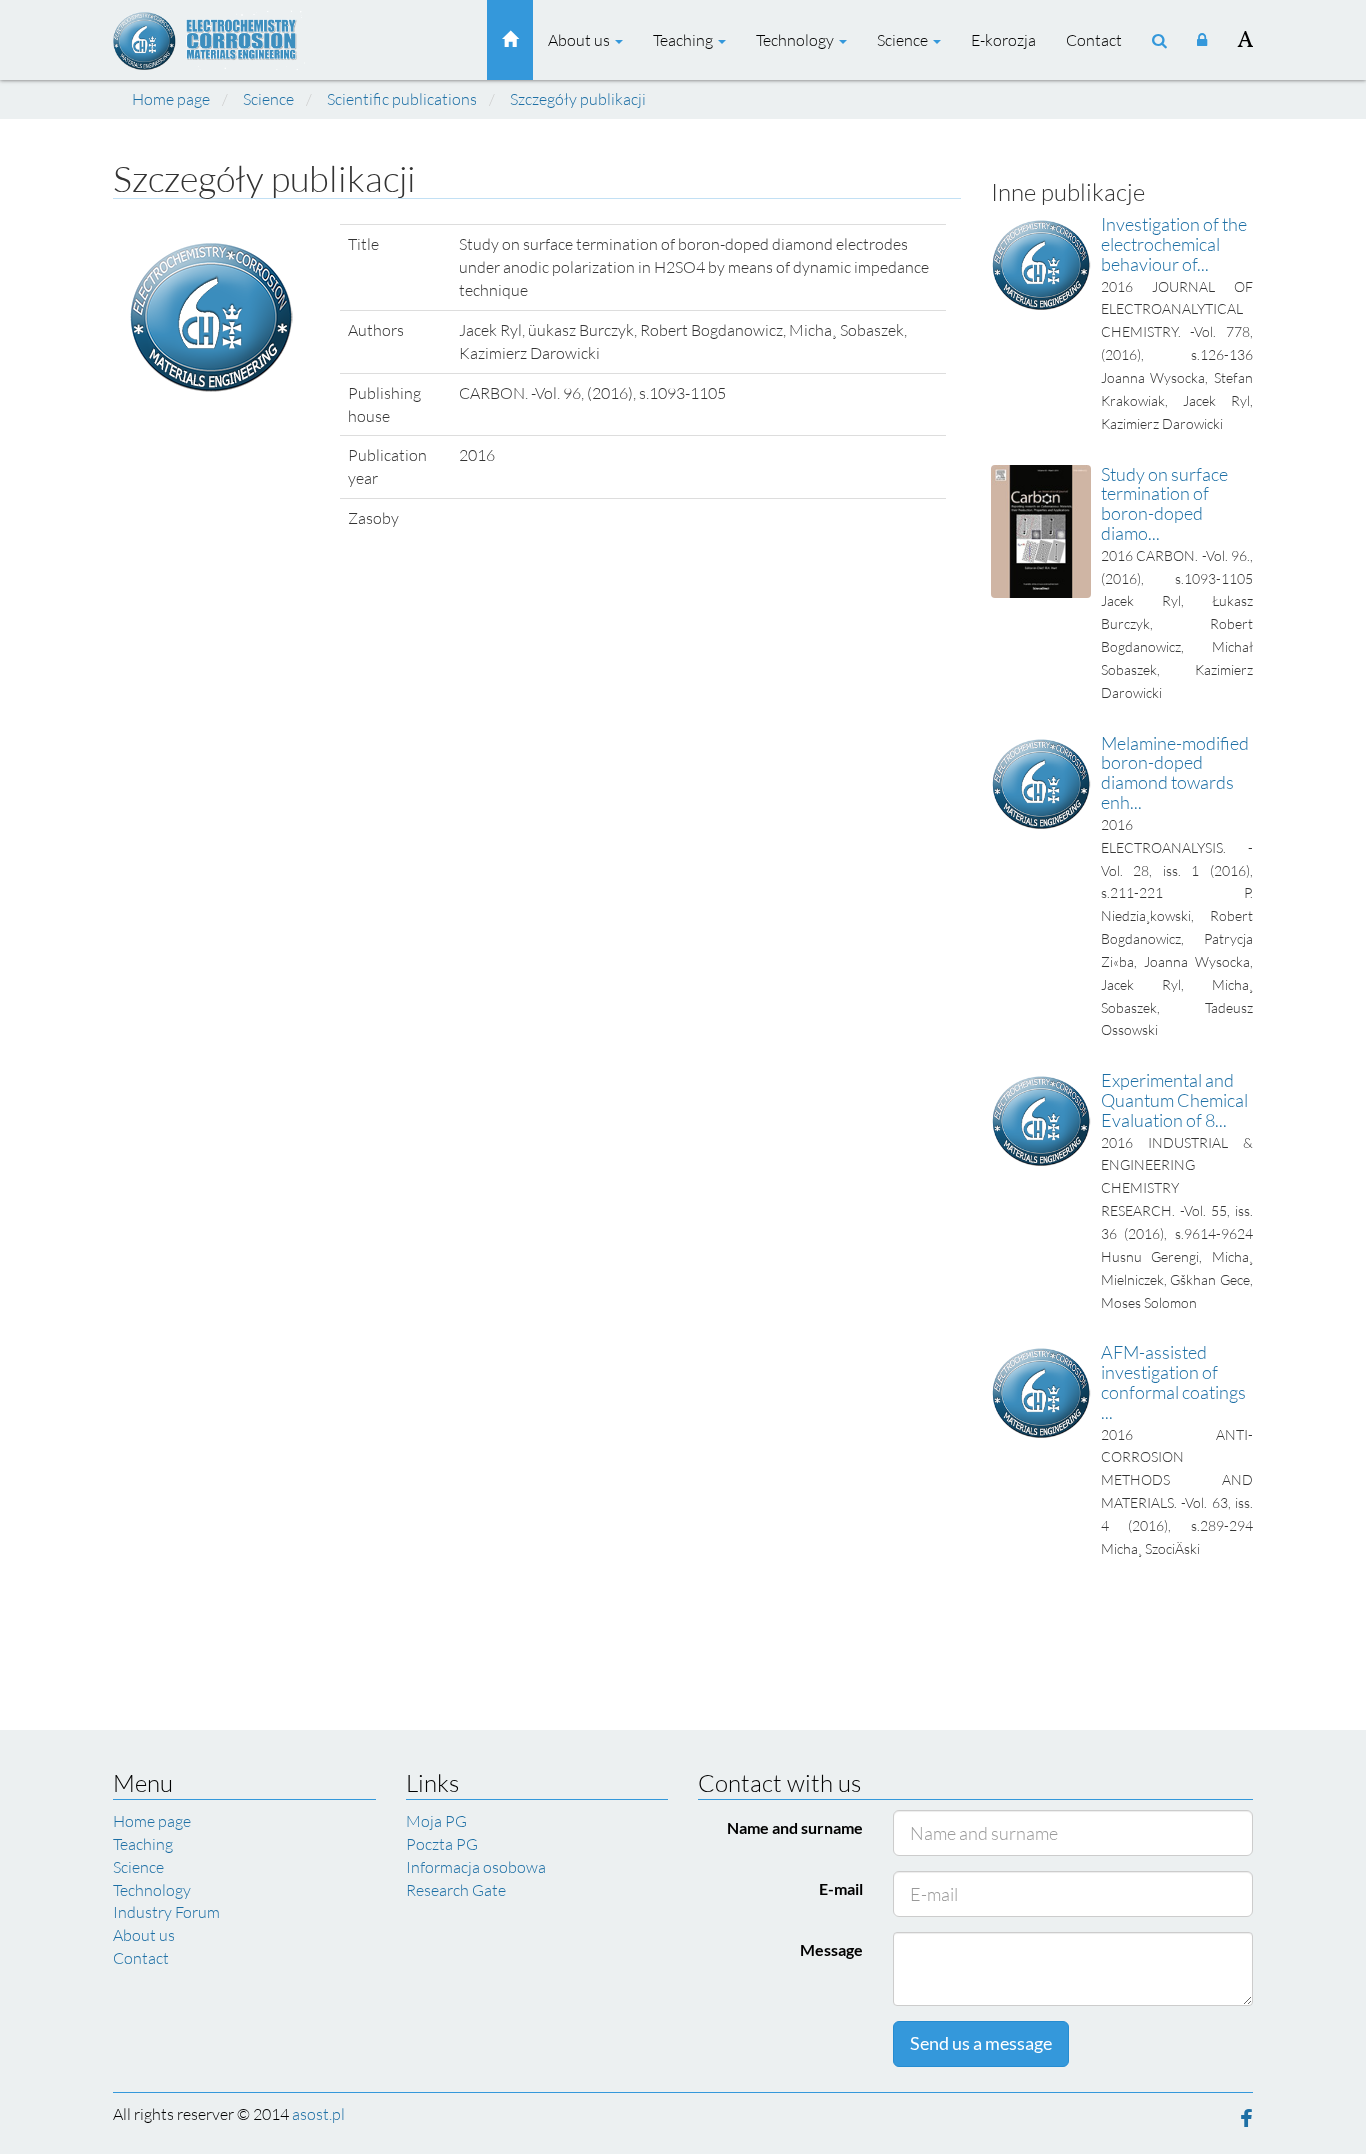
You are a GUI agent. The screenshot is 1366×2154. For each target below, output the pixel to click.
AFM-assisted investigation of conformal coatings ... (1173, 1381)
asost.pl (318, 2114)
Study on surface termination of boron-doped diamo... (1164, 503)
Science (904, 40)
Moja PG (436, 1821)
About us (580, 40)
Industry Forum (166, 1912)
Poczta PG (442, 1844)
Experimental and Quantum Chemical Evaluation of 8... (1174, 1100)
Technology (796, 40)
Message (831, 1949)
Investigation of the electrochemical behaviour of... (1174, 244)
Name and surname (795, 1827)
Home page (171, 99)
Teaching (684, 40)
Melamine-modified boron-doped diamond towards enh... (1175, 772)
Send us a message (981, 2043)
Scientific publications (402, 99)
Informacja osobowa (476, 1867)
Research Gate (456, 1890)
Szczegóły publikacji (578, 99)
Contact (1094, 40)
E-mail (841, 1888)
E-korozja (1003, 40)
